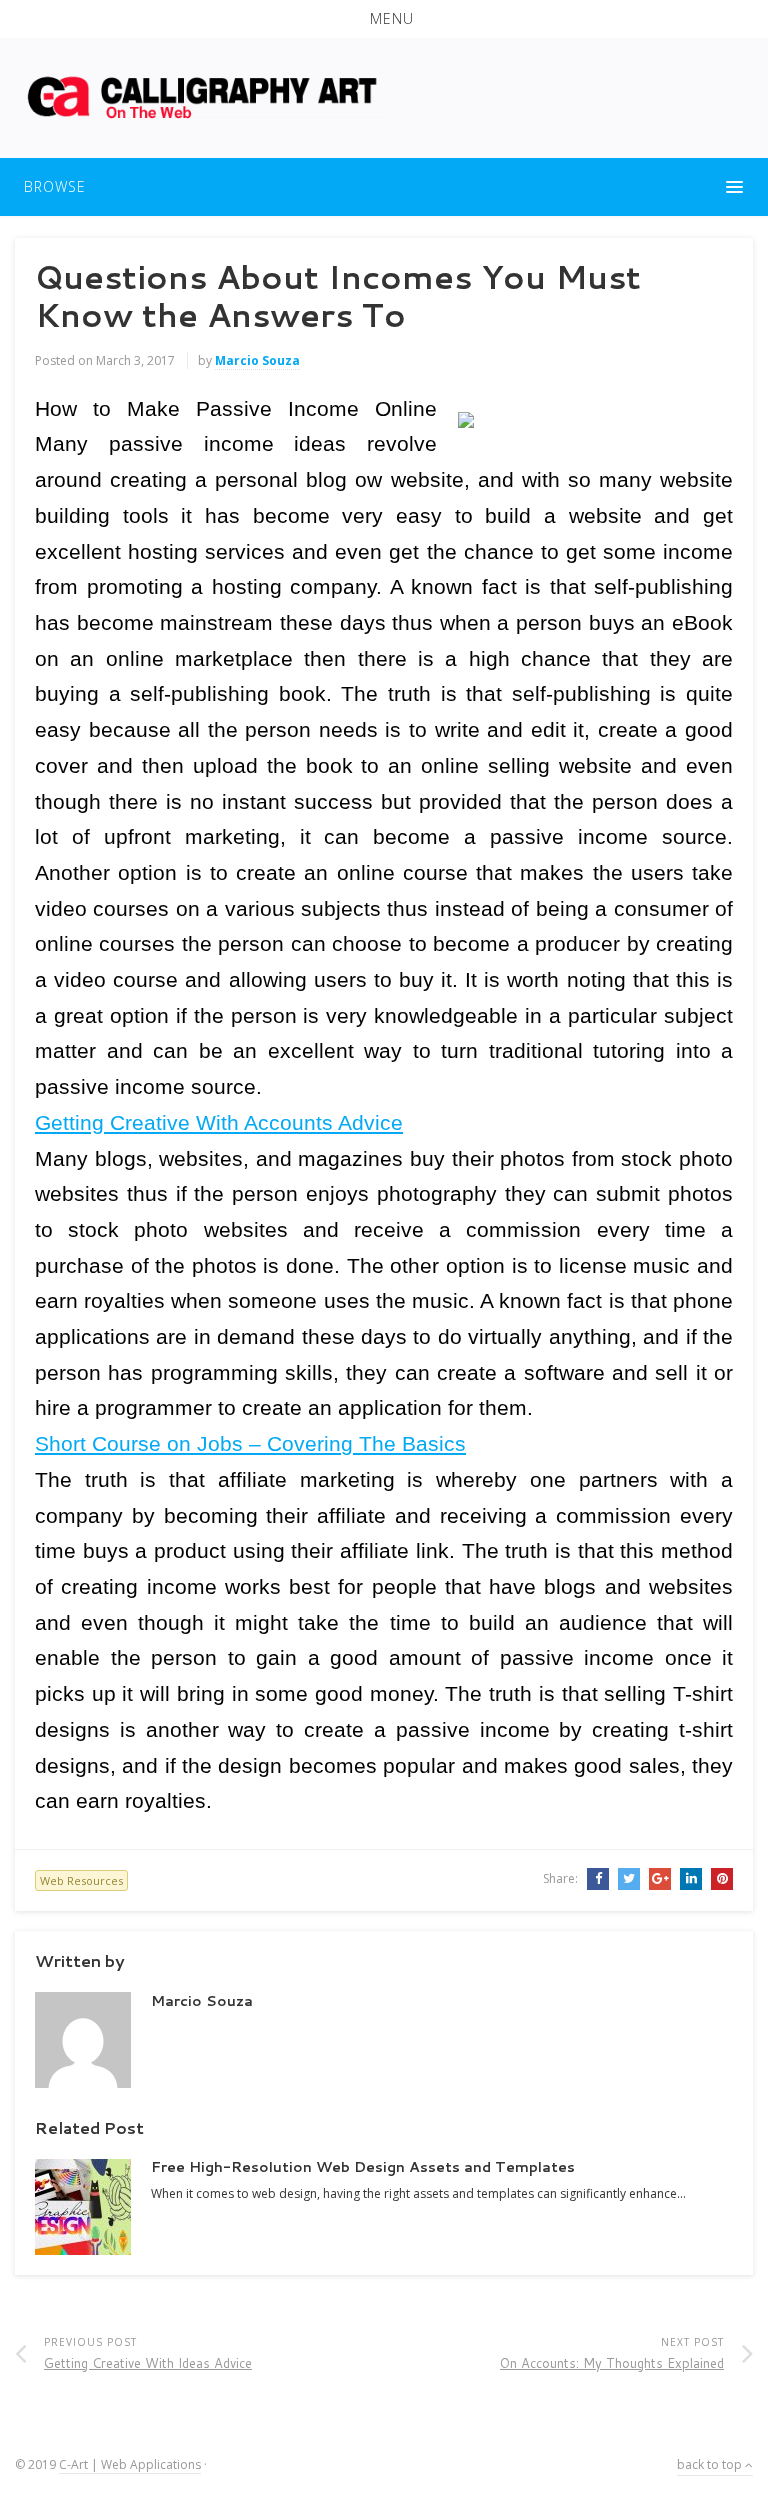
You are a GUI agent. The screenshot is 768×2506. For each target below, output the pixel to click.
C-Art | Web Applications (130, 2464)
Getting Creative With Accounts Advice (219, 1122)
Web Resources (81, 1880)
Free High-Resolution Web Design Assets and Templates (363, 2167)
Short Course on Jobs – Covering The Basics (250, 1443)
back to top (711, 2464)
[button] (384, 19)
